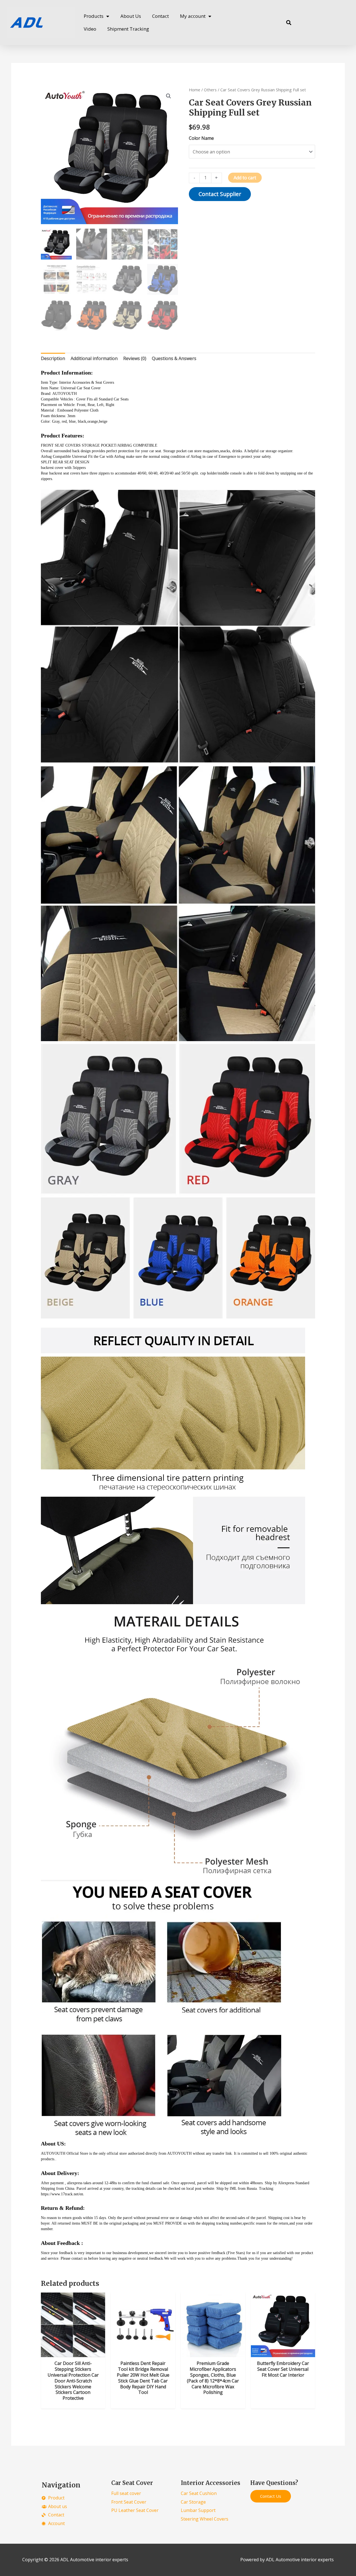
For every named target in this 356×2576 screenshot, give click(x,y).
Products (94, 16)
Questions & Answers (174, 358)
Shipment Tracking (128, 29)
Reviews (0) (135, 358)
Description (53, 358)
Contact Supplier (220, 194)
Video (90, 29)
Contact (160, 16)
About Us (131, 16)
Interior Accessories (211, 2483)
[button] (289, 23)
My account (193, 16)
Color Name (201, 138)
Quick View (73, 2352)
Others (210, 90)
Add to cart (245, 178)
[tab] (53, 359)
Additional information (94, 358)
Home (195, 90)
